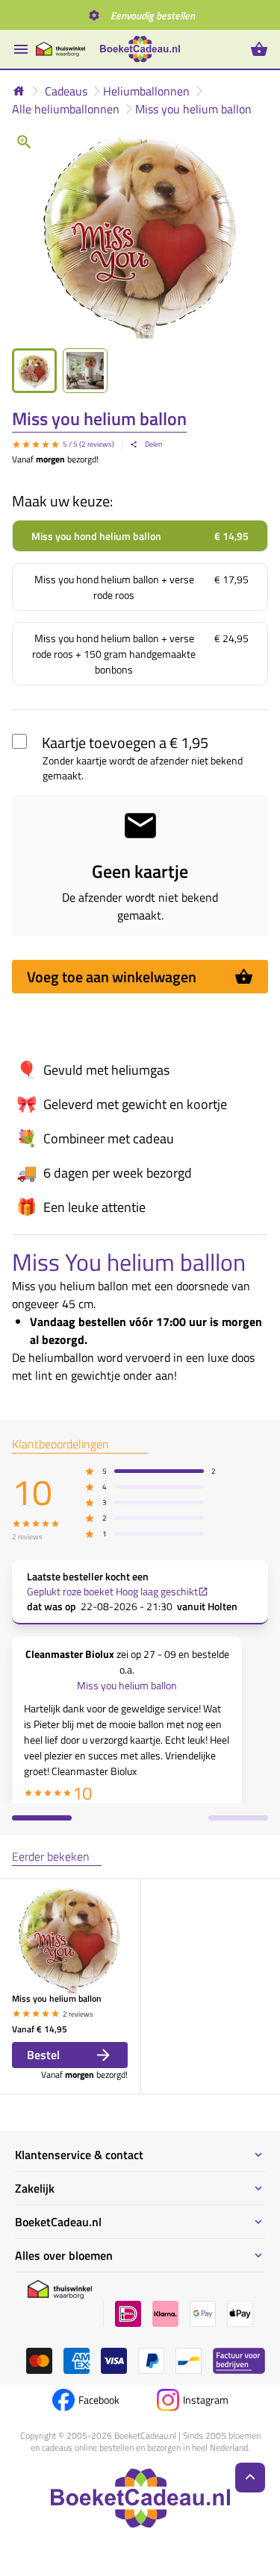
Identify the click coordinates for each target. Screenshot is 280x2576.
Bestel (43, 2055)
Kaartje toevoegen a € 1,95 (125, 742)
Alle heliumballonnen (66, 109)
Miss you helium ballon (193, 109)
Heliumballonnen (146, 91)
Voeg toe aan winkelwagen (112, 977)
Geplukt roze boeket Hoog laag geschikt (112, 1592)
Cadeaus (66, 91)
